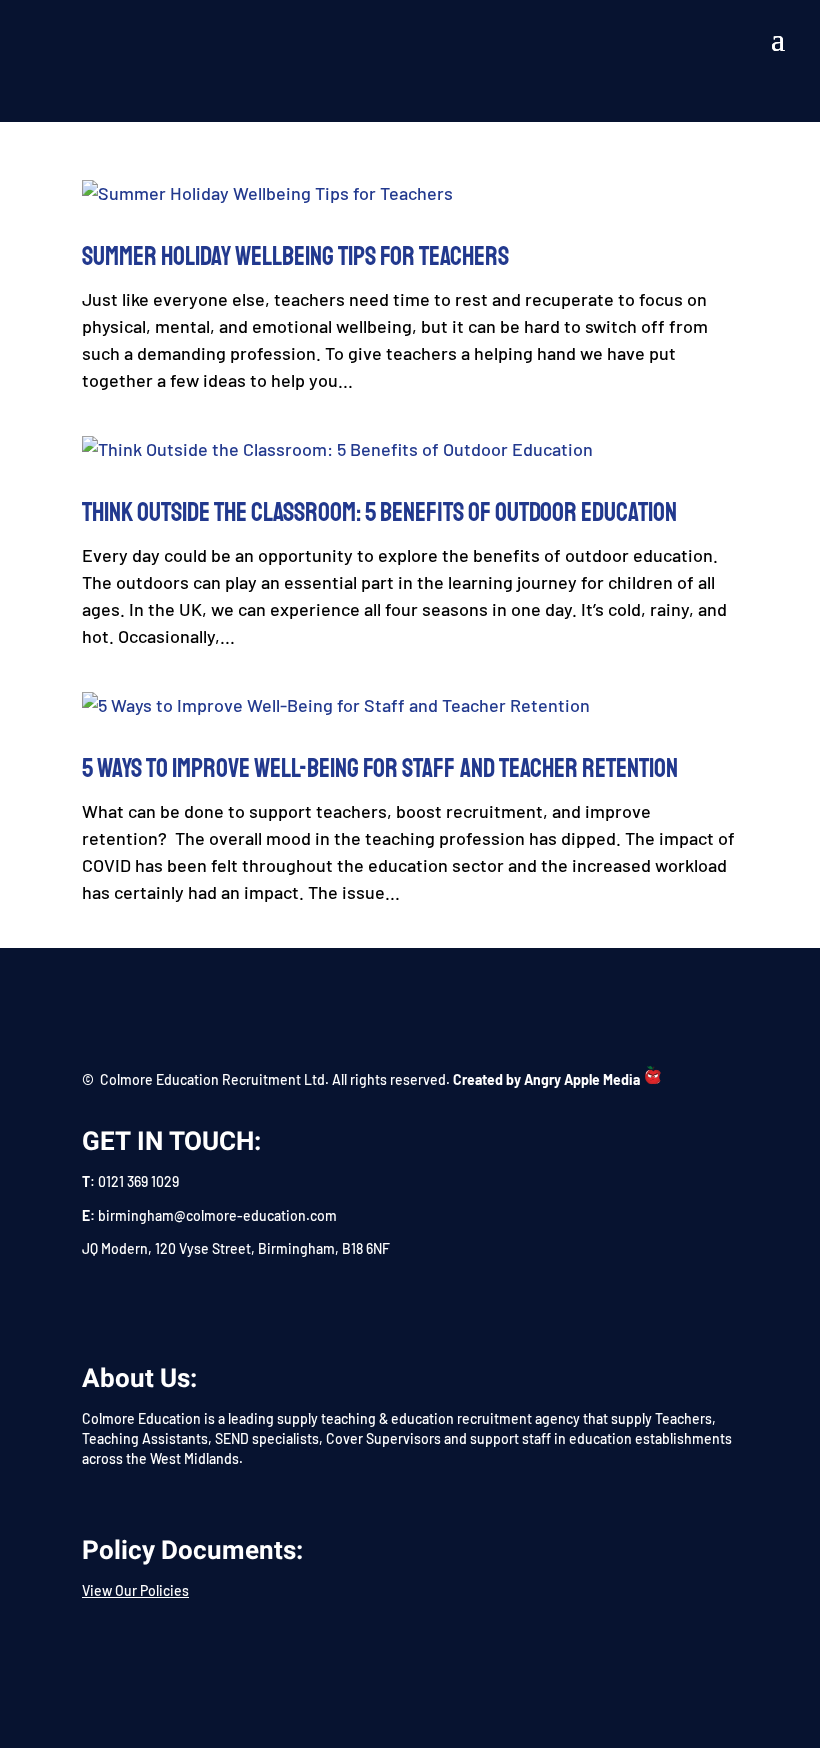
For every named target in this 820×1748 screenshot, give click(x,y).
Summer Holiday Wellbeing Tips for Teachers (295, 256)
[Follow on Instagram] (188, 1302)
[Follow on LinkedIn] (140, 1302)
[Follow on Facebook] (92, 1302)
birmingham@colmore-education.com (217, 1215)
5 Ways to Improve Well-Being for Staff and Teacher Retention (380, 768)
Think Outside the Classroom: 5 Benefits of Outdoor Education (379, 512)
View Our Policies (135, 1590)
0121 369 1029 (138, 1181)
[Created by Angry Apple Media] (653, 1079)
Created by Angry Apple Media (546, 1079)
